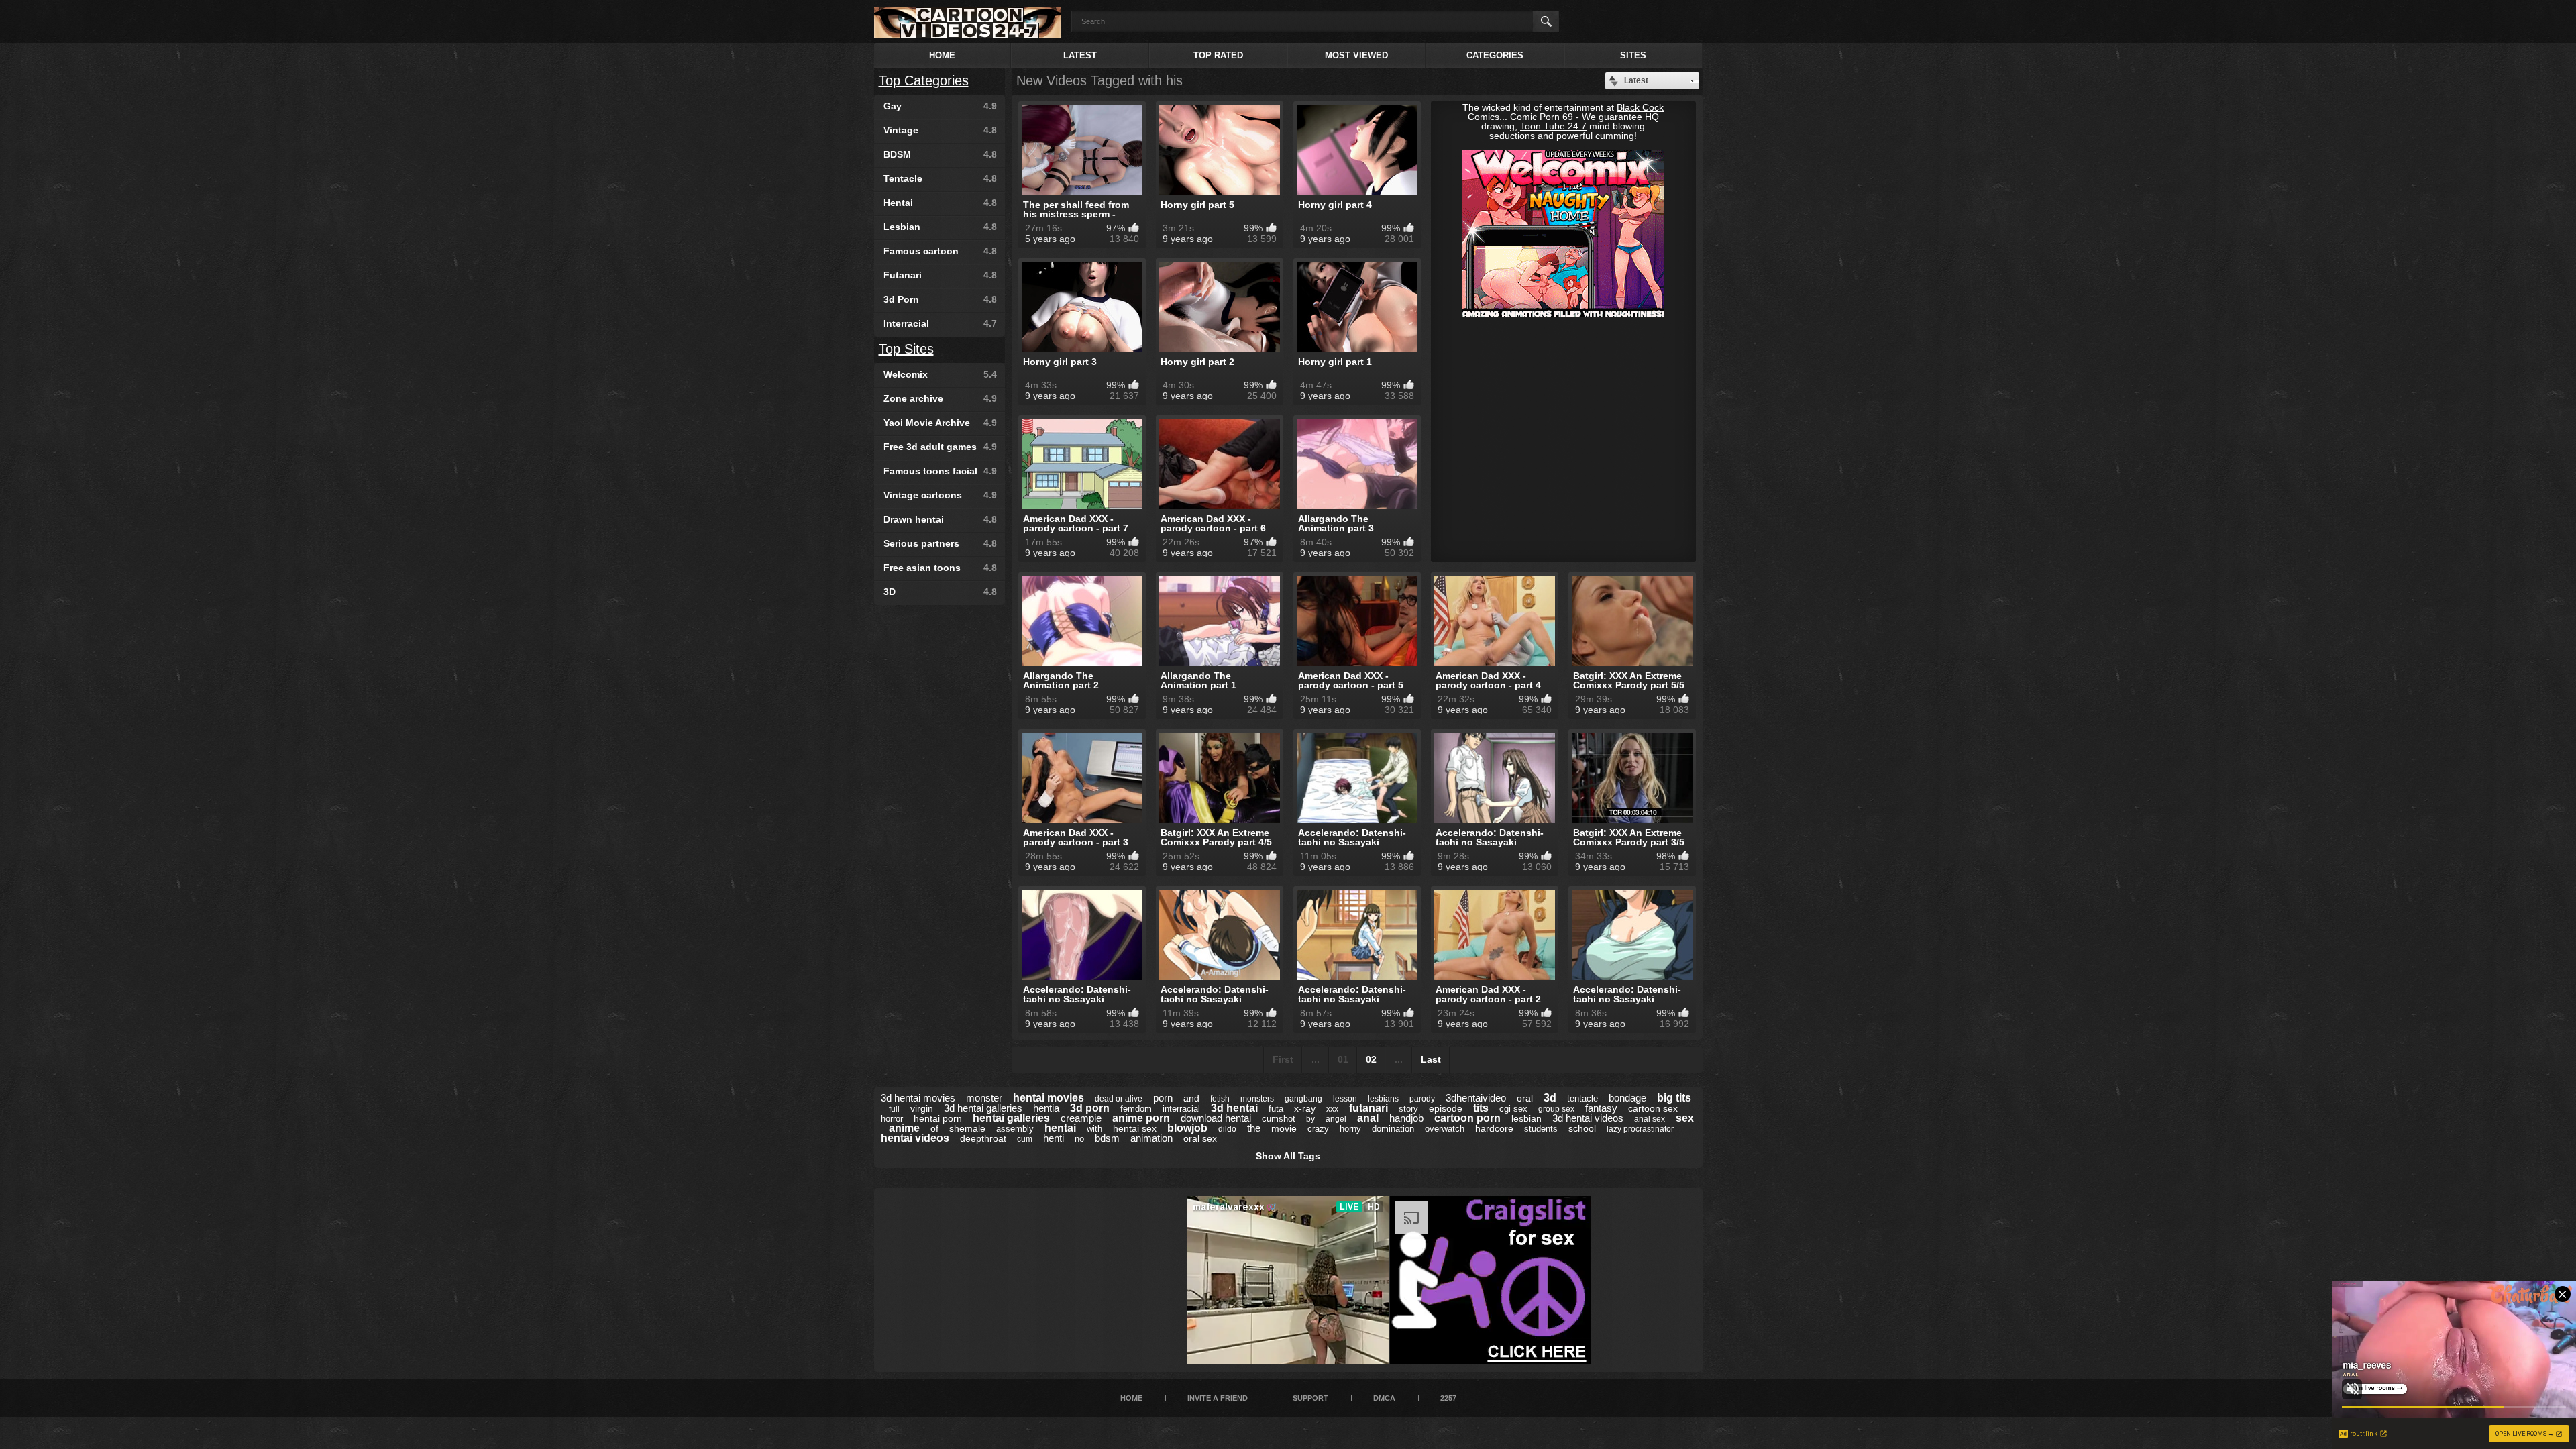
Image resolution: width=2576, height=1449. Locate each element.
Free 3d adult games (940, 447)
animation (1151, 1138)
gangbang (1303, 1099)
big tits (1674, 1098)
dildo (1227, 1129)
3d (1550, 1098)
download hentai (1216, 1118)
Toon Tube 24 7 (1553, 126)
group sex (1556, 1109)
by (1310, 1119)
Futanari (940, 275)
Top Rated (1218, 55)
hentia (1046, 1108)
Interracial (940, 323)
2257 (1448, 1398)
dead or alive (1119, 1099)
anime (904, 1128)
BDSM (940, 154)
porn (1163, 1098)
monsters (1257, 1099)
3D (940, 592)
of (934, 1128)
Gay (940, 106)
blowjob (1187, 1128)
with (1094, 1129)
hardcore (1494, 1128)
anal (1368, 1118)
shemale (967, 1128)
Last (1431, 1059)
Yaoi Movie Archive (940, 423)
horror (892, 1119)
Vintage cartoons (940, 495)
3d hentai (1234, 1108)
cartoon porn (1467, 1118)
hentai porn (938, 1118)
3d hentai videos (1588, 1118)
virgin (922, 1108)
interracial (1181, 1109)
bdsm (1107, 1138)
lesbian (1526, 1118)
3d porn (1090, 1108)
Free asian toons (940, 568)
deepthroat (983, 1138)
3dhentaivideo (1476, 1098)
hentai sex (1135, 1128)
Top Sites (906, 349)
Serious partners (940, 543)
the (1254, 1128)
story (1408, 1109)
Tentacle (940, 178)
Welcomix (940, 374)
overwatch (1445, 1129)
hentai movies (1049, 1098)
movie (1284, 1128)
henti (1054, 1138)
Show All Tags (1288, 1156)
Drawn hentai (940, 519)
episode (1446, 1108)
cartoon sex (1653, 1108)
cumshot (1279, 1119)
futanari (1368, 1108)
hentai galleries (1011, 1118)
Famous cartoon (940, 251)
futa (1276, 1109)
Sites (1633, 55)
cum (1025, 1139)
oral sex (1200, 1138)
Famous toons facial (940, 471)
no (1079, 1139)
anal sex (1650, 1119)
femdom (1136, 1109)
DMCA (1384, 1398)
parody (1422, 1099)
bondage (1627, 1098)
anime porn (1141, 1118)
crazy (1318, 1129)
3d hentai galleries (983, 1108)
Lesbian (940, 227)
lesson (1345, 1099)
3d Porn (940, 299)
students (1541, 1129)
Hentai (940, 203)
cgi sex (1513, 1109)
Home (942, 55)
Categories (1495, 55)
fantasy (1601, 1108)
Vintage (940, 130)
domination (1393, 1129)
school (1582, 1128)
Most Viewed (1356, 55)
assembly (1015, 1129)
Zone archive (940, 398)
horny (1350, 1129)
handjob (1406, 1118)
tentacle (1582, 1098)
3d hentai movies (918, 1098)
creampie (1081, 1118)
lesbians (1383, 1099)
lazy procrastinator (1640, 1129)
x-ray (1305, 1108)
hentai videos (915, 1138)
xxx (1332, 1109)
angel (1336, 1119)
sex (1685, 1118)
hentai (1060, 1128)
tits (1481, 1108)
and (1191, 1098)
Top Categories (924, 80)
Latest (1080, 55)
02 (1371, 1059)
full (894, 1109)
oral (1525, 1098)
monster (984, 1098)
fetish (1220, 1099)
